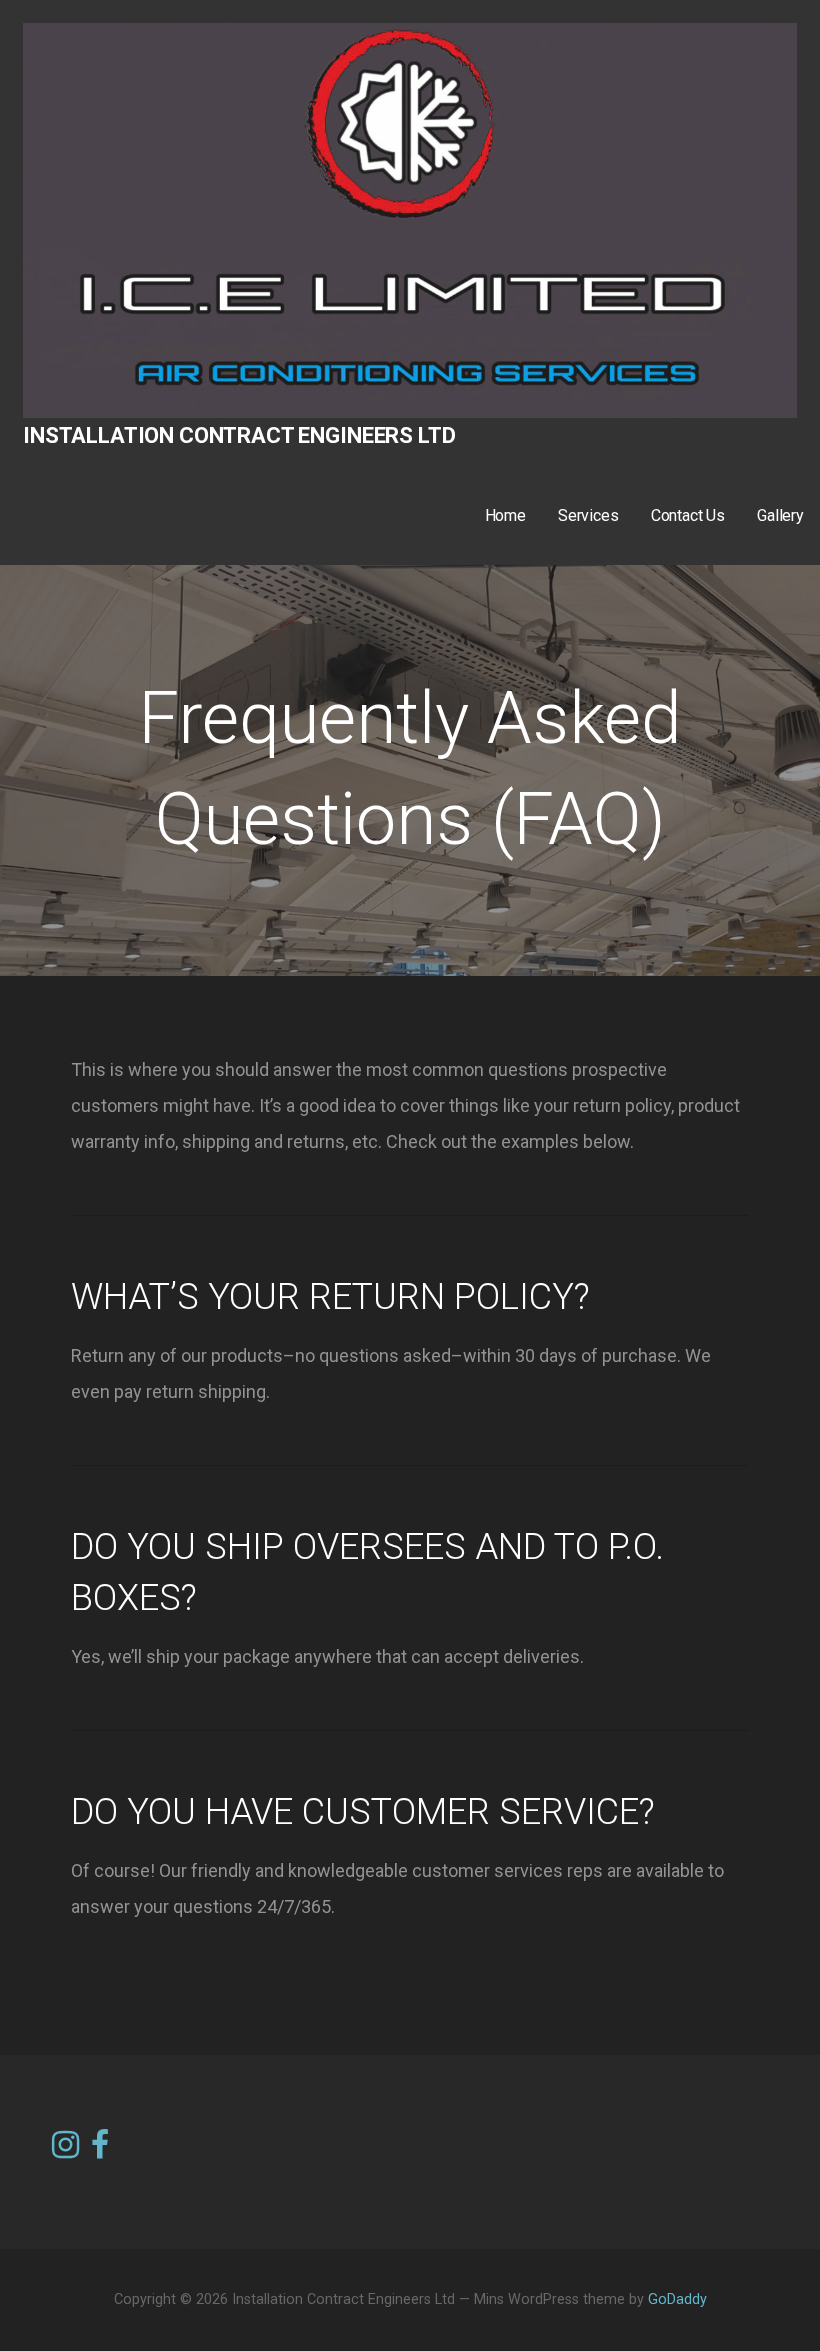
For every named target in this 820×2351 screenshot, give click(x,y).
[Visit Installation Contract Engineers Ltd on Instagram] (65, 2146)
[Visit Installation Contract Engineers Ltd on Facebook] (100, 2143)
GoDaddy (677, 2299)
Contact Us (688, 515)
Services (588, 515)
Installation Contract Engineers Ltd (239, 435)
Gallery (780, 515)
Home (505, 515)
